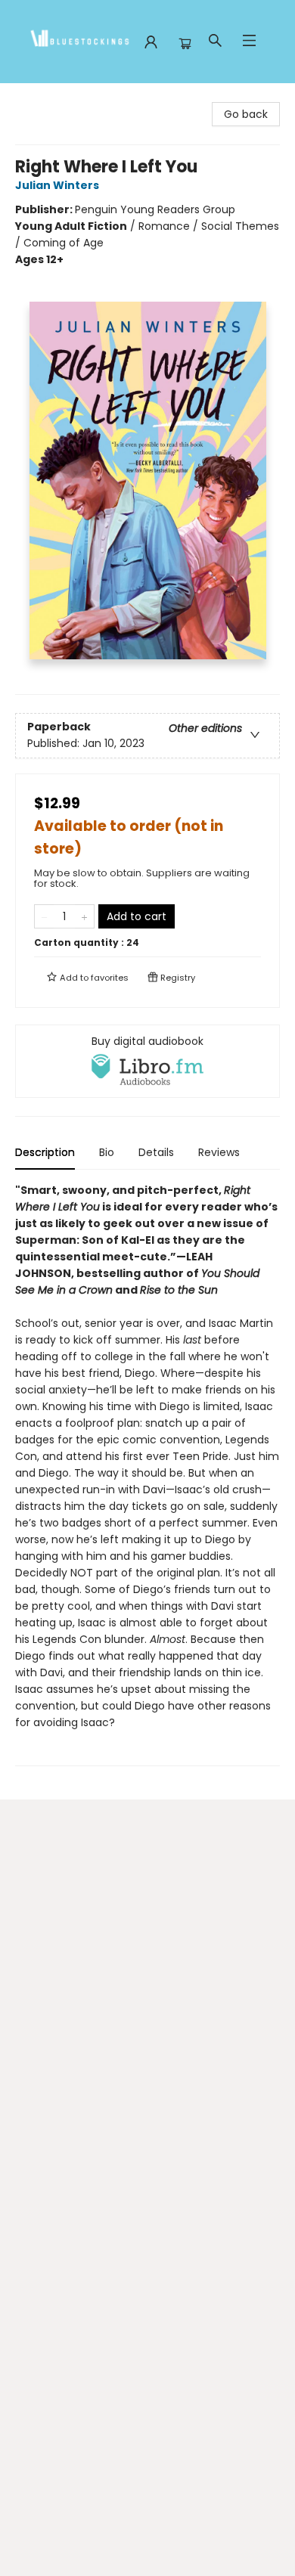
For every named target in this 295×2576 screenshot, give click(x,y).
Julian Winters (57, 185)
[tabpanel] (147, 1474)
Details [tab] (156, 1152)
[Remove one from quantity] (44, 916)
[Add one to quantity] (84, 916)
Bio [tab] (107, 1152)
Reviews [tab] (219, 1152)
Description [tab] (45, 1152)
